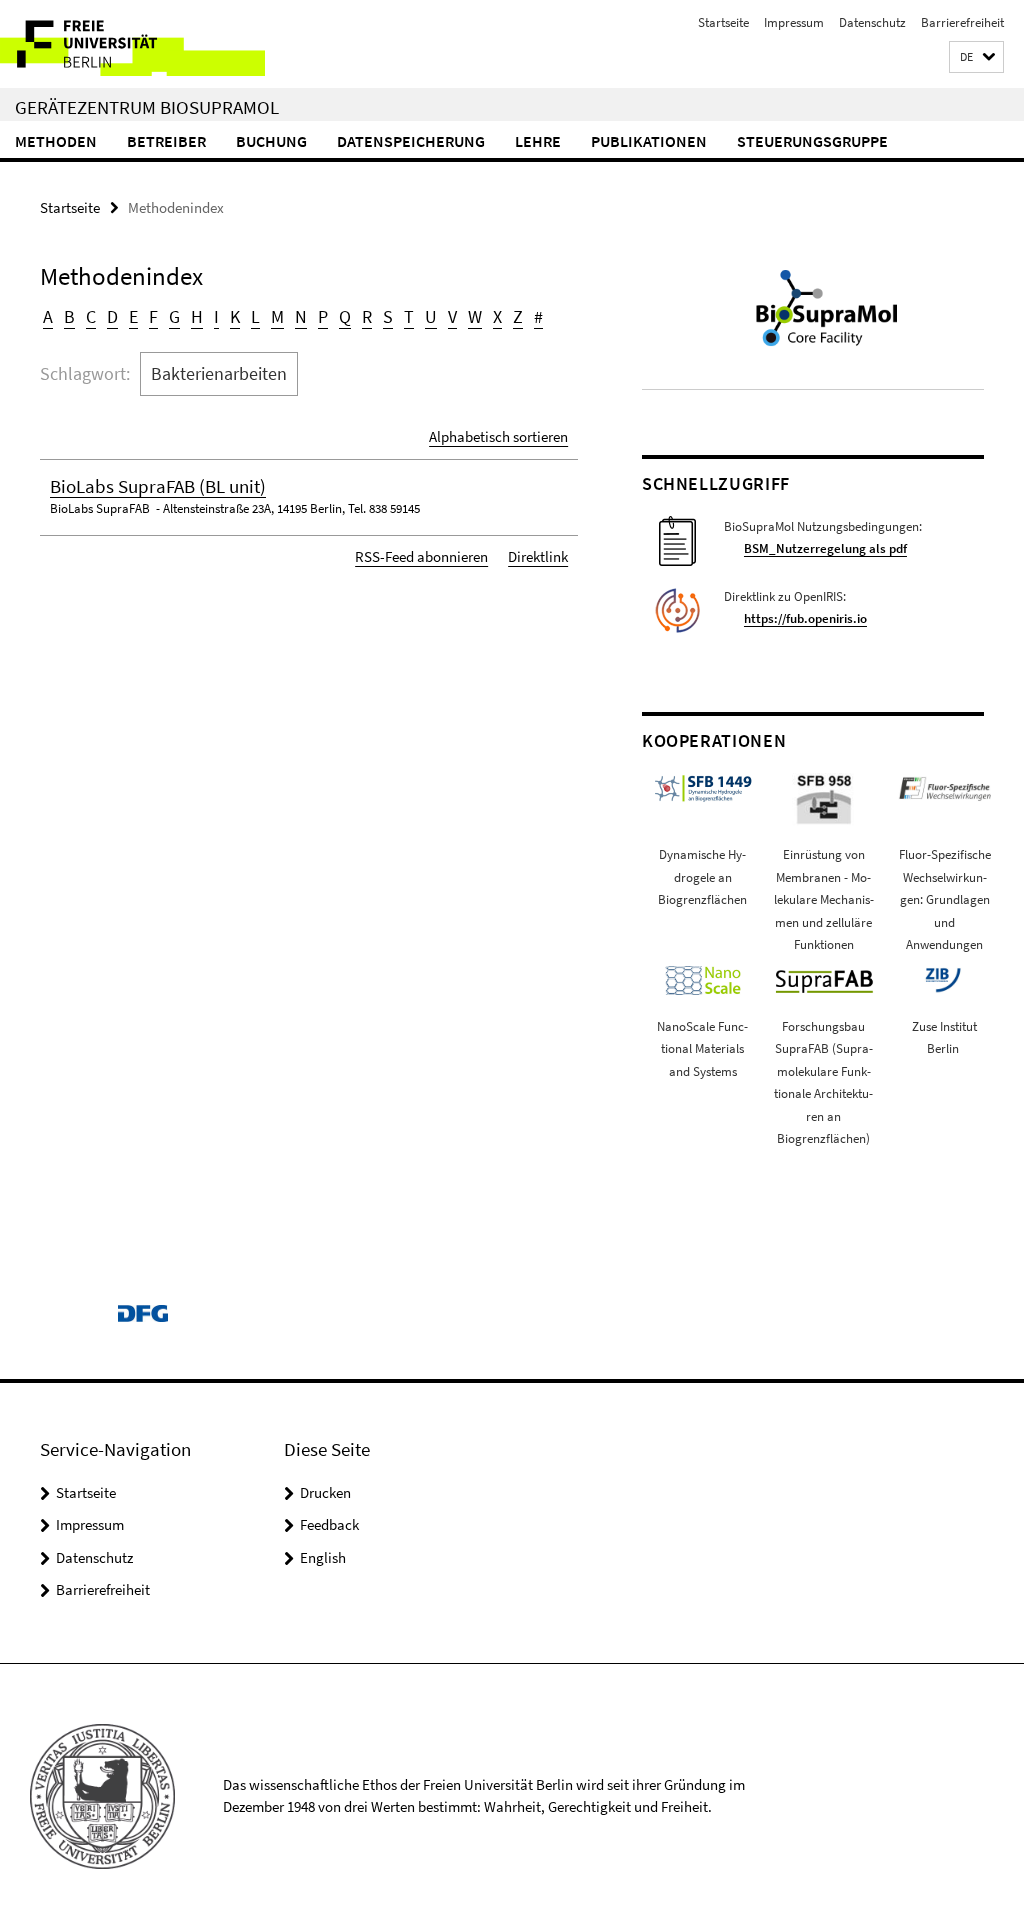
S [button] (388, 316)
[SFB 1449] (703, 786)
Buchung (271, 141)
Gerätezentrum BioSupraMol (147, 107)
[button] (976, 57)
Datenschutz (872, 22)
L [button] (255, 316)
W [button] (475, 316)
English (323, 1557)
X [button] (497, 316)
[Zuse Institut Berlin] (943, 978)
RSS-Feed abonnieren (421, 556)
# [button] (538, 316)
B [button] (69, 316)
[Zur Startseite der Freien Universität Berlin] (132, 44)
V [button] (452, 316)
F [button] (153, 316)
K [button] (235, 316)
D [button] (112, 316)
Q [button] (345, 316)
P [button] (323, 316)
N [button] (301, 316)
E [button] (133, 316)
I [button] (216, 316)
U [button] (431, 316)
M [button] (277, 316)
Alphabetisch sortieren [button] (498, 436)
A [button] (48, 316)
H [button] (197, 316)
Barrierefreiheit (962, 22)
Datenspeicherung (411, 141)
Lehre (538, 141)
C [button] (91, 316)
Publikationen (649, 141)
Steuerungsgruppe (812, 141)
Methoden (56, 141)
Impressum (794, 22)
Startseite (723, 22)
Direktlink (538, 556)
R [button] (367, 316)
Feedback (329, 1524)
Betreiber (166, 141)
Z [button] (518, 316)
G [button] (174, 316)
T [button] (409, 316)
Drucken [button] (325, 1492)
